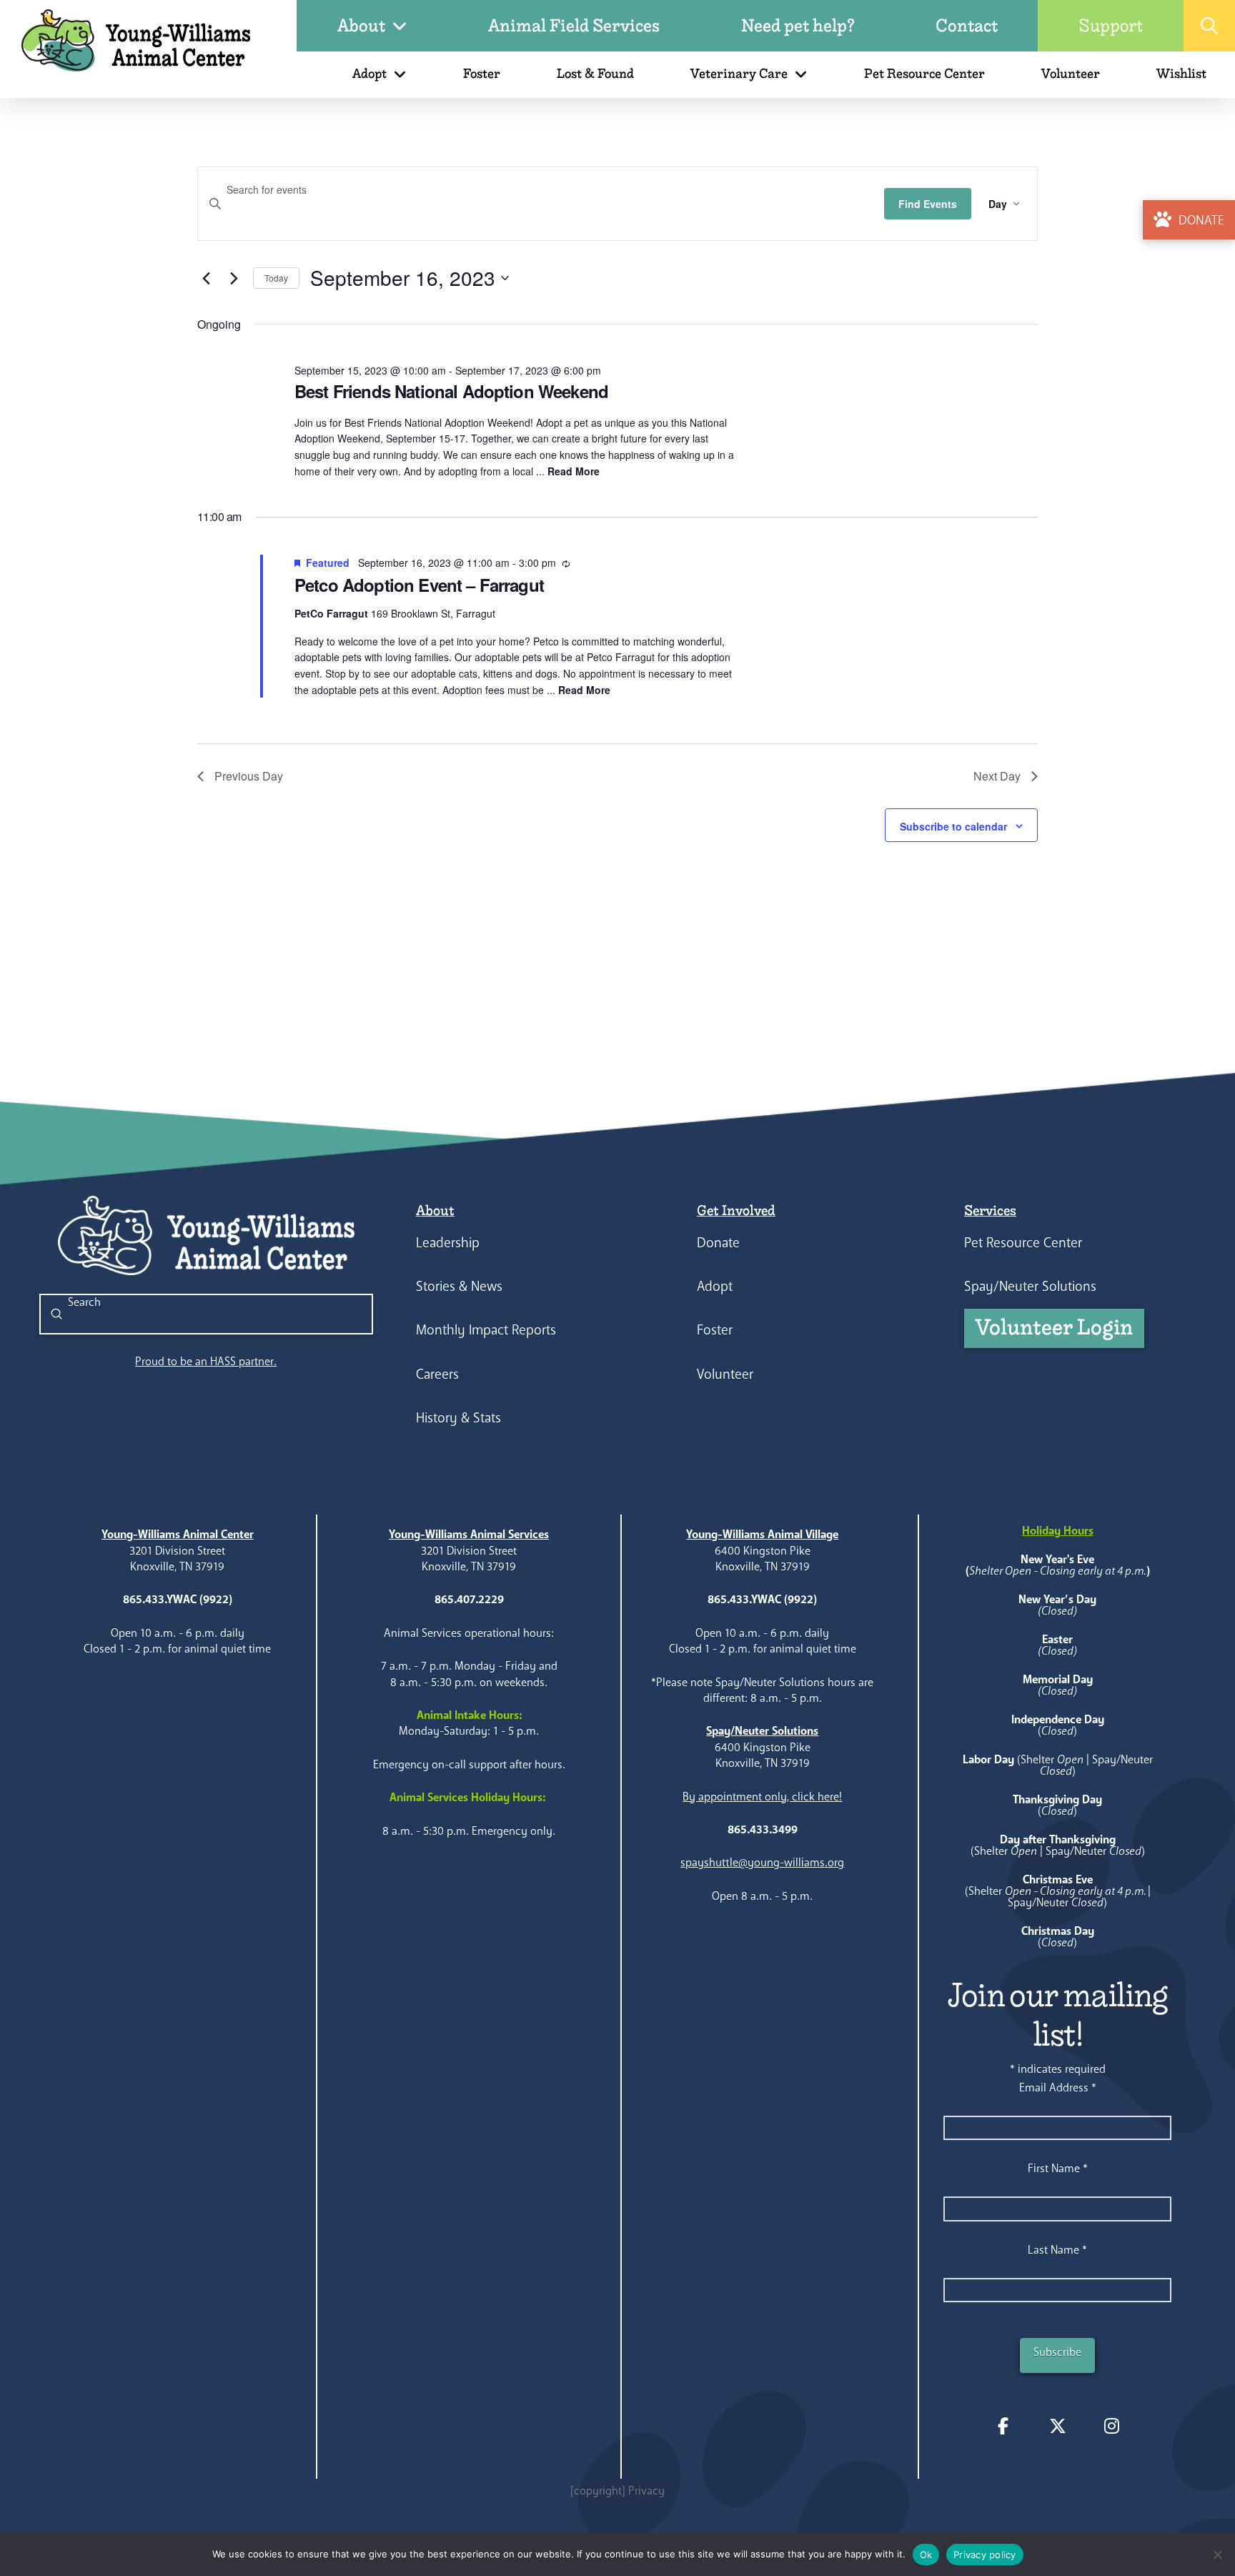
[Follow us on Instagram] (1112, 2426)
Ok (926, 2555)
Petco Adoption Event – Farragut (419, 585)
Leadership (448, 1243)
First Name (1058, 2168)
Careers (437, 1374)
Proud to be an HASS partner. (206, 1361)
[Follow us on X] (1058, 2426)
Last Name (1057, 2250)
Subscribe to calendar (953, 826)
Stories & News (459, 1286)
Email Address (1058, 2087)
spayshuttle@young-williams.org (762, 1862)
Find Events (928, 204)
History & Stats (458, 1418)
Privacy (646, 2491)
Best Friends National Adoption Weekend (451, 391)
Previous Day (249, 776)
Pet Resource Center (1023, 1243)
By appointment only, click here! (762, 1797)
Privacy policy (985, 2555)
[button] (1209, 26)
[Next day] (234, 278)
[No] (1217, 2555)
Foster (715, 1330)
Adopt (715, 1286)
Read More (574, 471)
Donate (718, 1243)
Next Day (997, 776)
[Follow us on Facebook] (1003, 2426)
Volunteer (725, 1374)
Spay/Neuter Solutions (1030, 1286)
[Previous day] (206, 278)
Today (276, 278)
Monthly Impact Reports (486, 1330)
